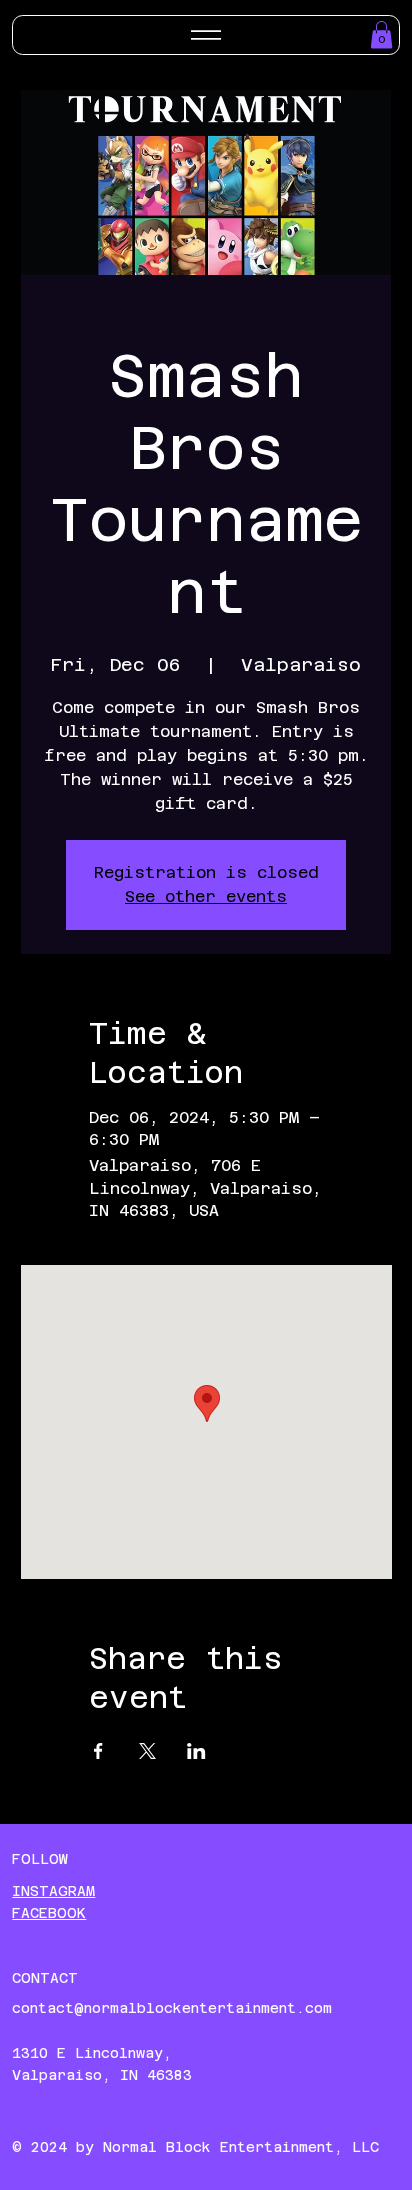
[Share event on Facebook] (98, 1751)
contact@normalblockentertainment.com (172, 2008)
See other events (206, 896)
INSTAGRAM (53, 1891)
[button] (381, 34)
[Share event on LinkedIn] (196, 1751)
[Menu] (206, 35)
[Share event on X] (147, 1751)
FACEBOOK (49, 1913)
